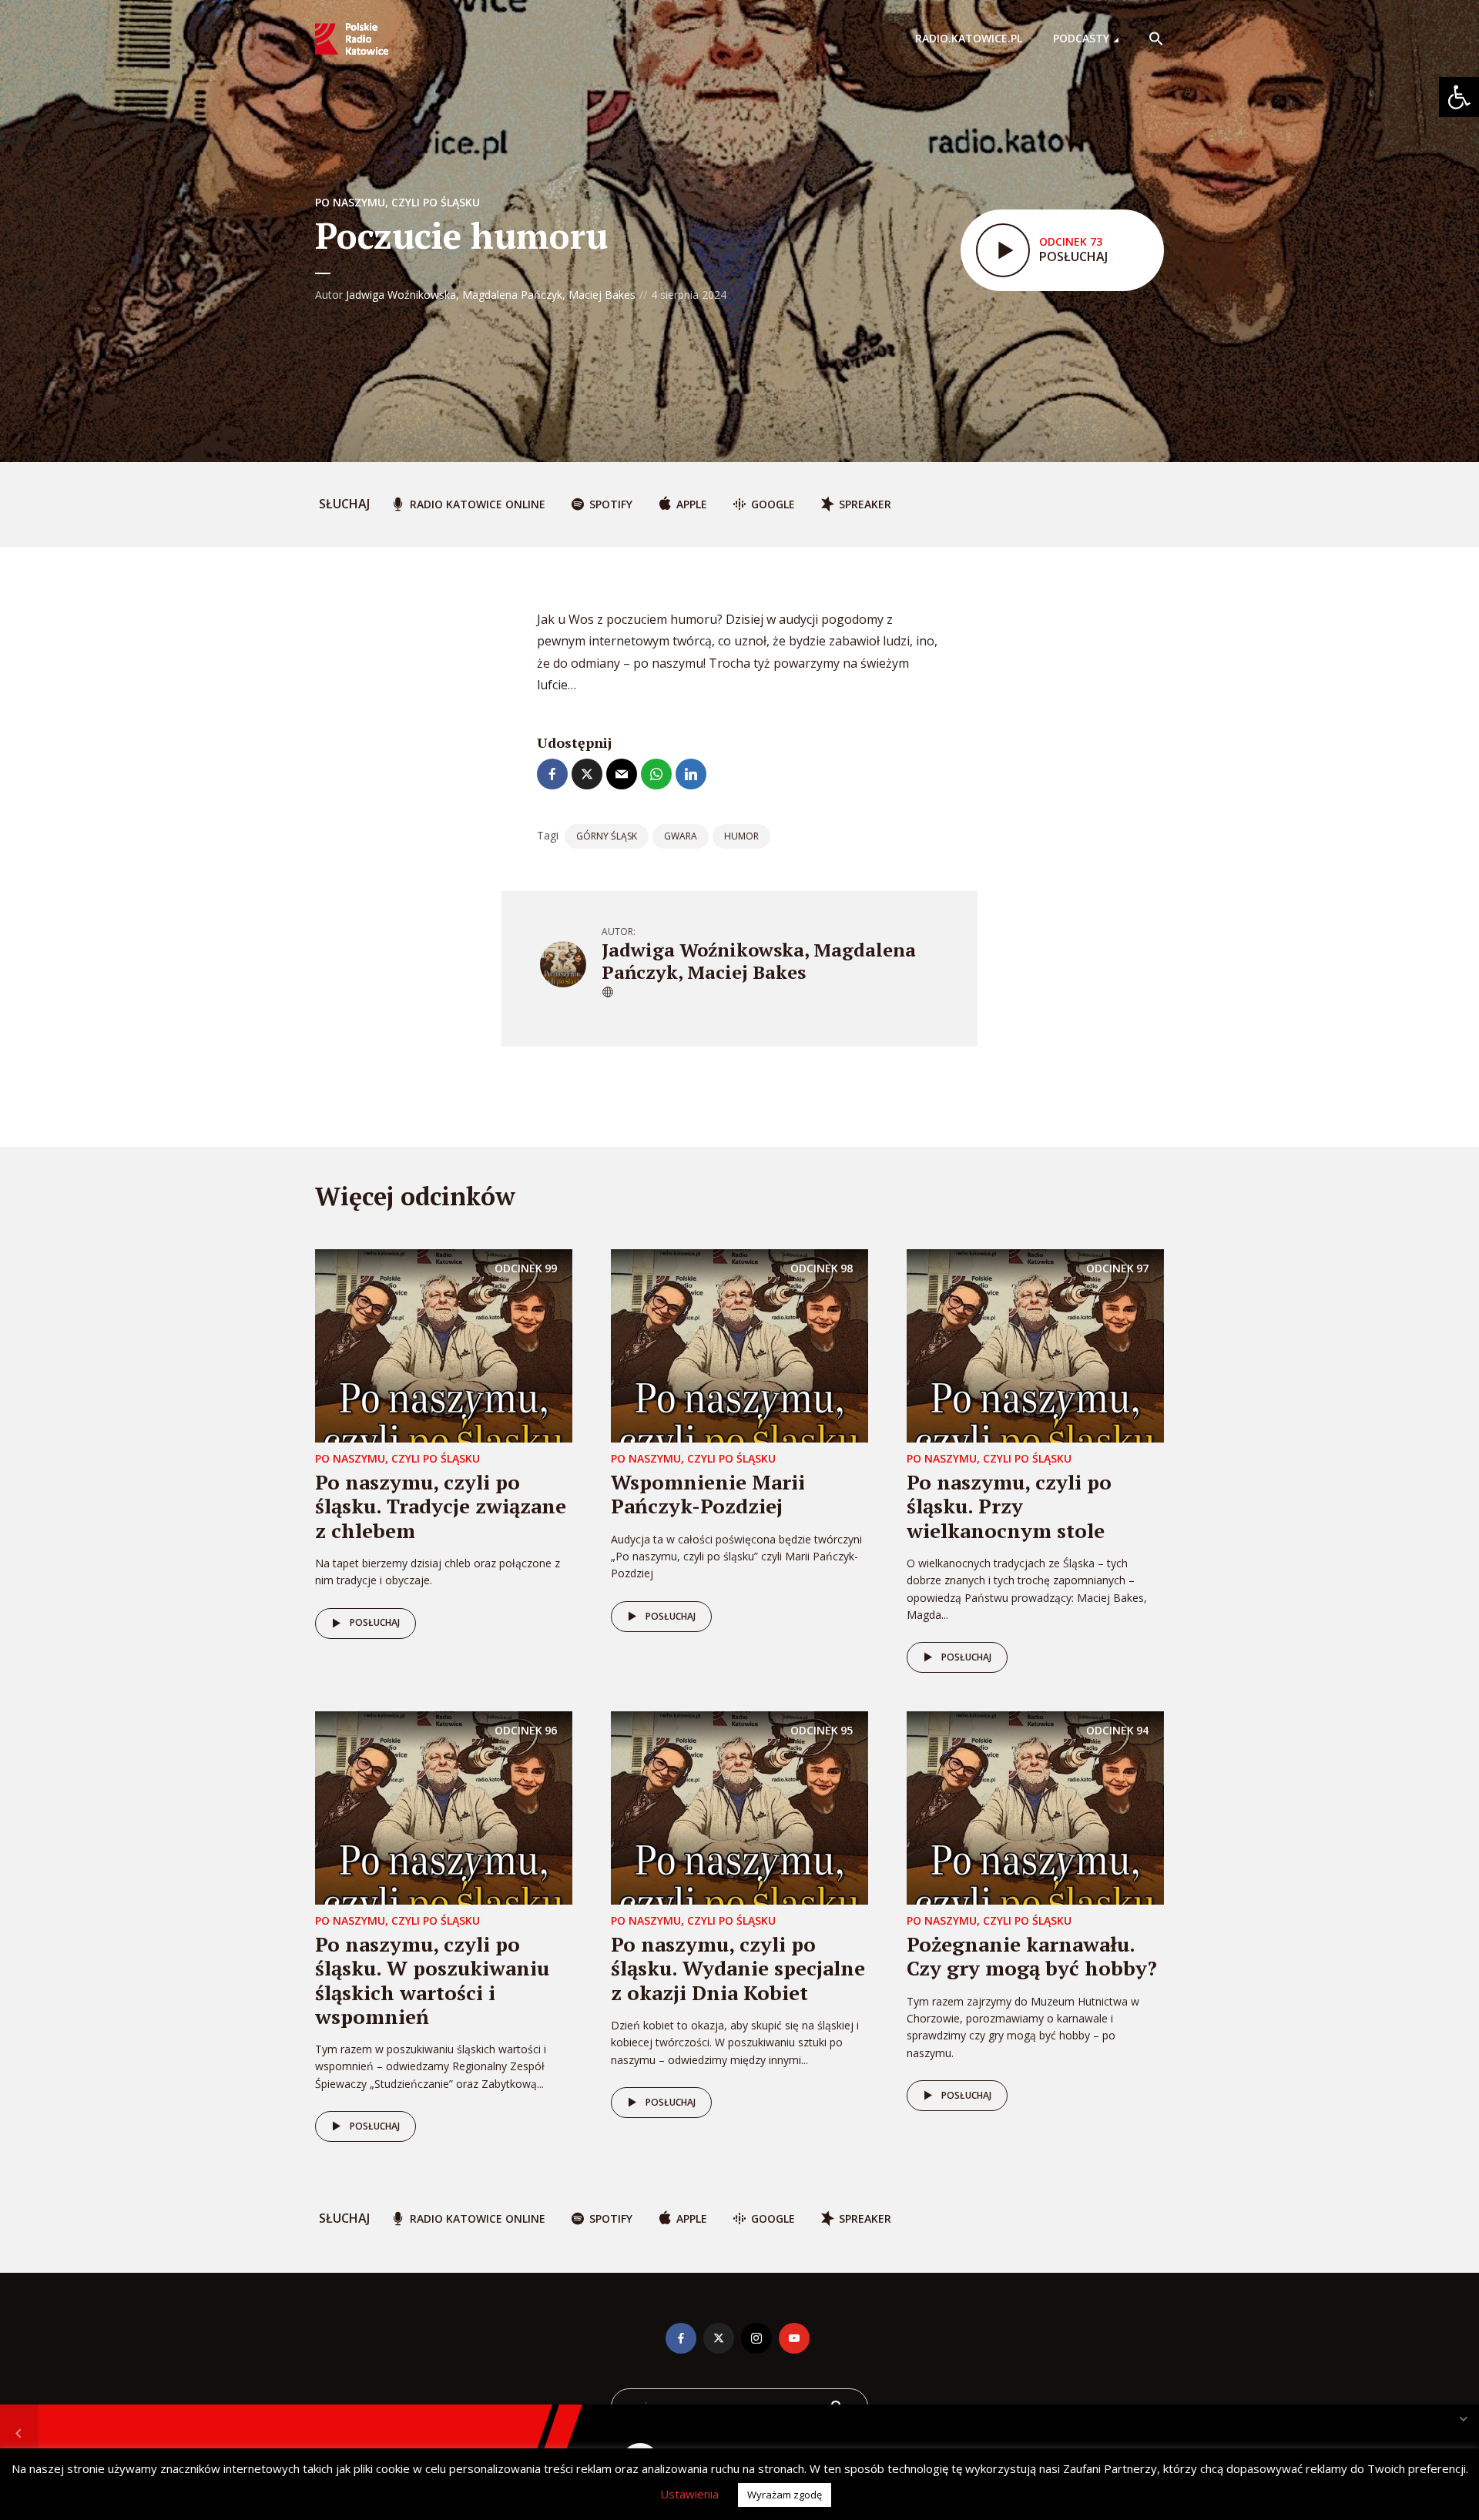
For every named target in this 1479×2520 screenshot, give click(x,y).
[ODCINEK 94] (1035, 1807)
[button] (1459, 97)
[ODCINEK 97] (1035, 1345)
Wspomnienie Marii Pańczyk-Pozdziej (708, 1494)
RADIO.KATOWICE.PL (969, 38)
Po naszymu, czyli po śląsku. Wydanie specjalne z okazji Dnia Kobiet (738, 1968)
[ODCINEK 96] (444, 1807)
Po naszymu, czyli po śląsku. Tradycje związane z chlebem (441, 1506)
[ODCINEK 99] (444, 1345)
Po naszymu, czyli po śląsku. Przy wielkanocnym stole (1009, 1506)
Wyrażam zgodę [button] (785, 2495)
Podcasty (1081, 38)
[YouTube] (794, 2338)
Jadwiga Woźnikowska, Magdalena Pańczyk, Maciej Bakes (491, 295)
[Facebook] (681, 2338)
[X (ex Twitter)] (719, 2338)
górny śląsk (607, 836)
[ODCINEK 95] (739, 1807)
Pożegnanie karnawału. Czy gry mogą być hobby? (1032, 1956)
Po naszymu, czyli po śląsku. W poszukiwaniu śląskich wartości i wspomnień (432, 1980)
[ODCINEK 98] (739, 1345)
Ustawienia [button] (689, 2494)
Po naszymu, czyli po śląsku (397, 202)
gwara (681, 836)
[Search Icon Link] (1156, 39)
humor (741, 836)
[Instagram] (756, 2338)
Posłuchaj (375, 1622)
